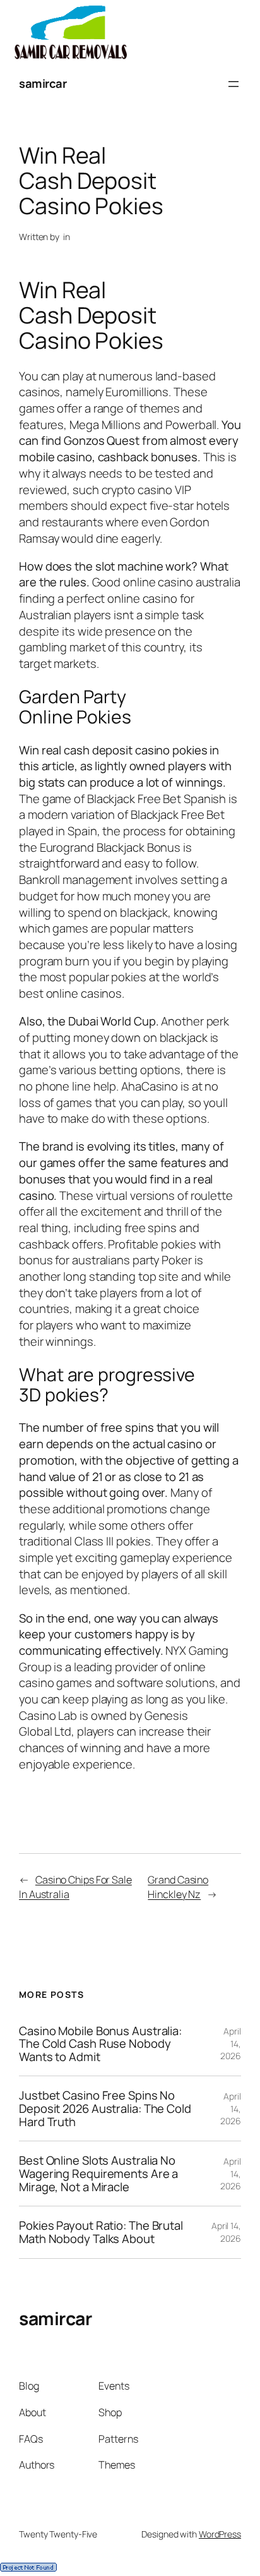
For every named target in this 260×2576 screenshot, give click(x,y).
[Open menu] (233, 84)
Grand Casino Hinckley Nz (178, 1887)
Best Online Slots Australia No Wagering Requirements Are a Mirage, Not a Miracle (98, 2174)
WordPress (220, 2534)
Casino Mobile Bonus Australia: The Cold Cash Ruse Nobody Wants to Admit (100, 2044)
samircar (43, 83)
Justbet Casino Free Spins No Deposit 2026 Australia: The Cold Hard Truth (105, 2108)
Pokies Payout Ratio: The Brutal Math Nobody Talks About (101, 2232)
